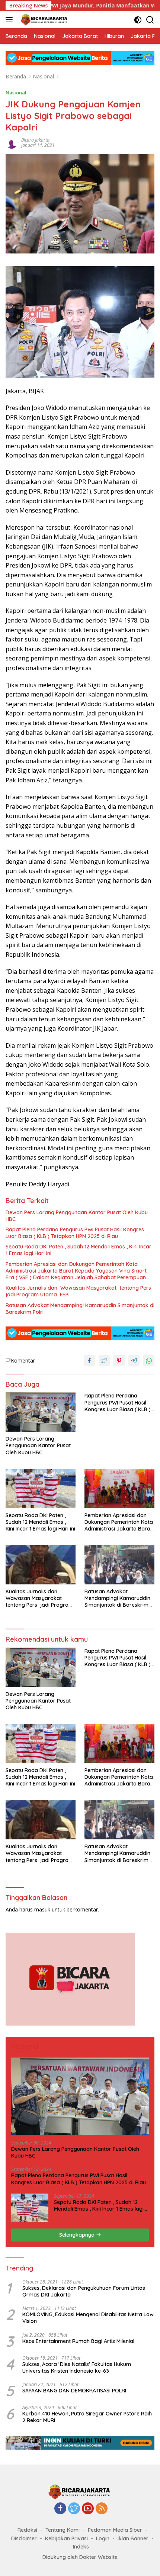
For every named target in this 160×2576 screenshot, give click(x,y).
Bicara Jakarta (35, 140)
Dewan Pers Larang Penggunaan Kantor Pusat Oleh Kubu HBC (77, 1216)
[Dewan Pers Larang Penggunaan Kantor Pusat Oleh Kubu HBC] (41, 1412)
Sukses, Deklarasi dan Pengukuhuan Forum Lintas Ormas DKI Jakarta (84, 2291)
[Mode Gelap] (138, 20)
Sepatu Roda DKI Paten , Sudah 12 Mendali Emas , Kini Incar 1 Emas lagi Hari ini (79, 1250)
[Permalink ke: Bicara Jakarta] (12, 142)
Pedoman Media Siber (115, 2530)
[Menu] (11, 20)
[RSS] (102, 2509)
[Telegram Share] (134, 1361)
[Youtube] (88, 2509)
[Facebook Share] (89, 1361)
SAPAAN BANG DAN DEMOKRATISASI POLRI (74, 2391)
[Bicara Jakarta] (44, 20)
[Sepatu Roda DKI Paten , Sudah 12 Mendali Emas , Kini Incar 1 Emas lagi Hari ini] (41, 1489)
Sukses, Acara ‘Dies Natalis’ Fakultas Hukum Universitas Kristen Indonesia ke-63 (77, 2367)
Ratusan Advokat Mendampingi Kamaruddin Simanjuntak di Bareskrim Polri (80, 1309)
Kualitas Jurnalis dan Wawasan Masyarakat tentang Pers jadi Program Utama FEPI (79, 1291)
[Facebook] (60, 2509)
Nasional (16, 93)
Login (103, 2538)
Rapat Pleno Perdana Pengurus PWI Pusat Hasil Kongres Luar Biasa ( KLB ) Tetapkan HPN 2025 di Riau (75, 1233)
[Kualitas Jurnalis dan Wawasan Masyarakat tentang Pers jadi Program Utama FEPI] (41, 1565)
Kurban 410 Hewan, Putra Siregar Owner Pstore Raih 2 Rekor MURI (87, 2417)
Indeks (81, 2547)
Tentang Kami (63, 2530)
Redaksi (27, 2530)
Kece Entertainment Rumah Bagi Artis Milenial (78, 2341)
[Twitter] (74, 2509)
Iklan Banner (133, 2538)
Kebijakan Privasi (66, 2538)
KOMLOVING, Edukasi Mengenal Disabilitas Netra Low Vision (88, 2318)
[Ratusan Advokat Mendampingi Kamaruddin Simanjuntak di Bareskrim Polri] (119, 1565)
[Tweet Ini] (104, 1361)
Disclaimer (24, 2538)
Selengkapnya (78, 2235)
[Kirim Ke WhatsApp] (149, 1361)
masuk (42, 1909)
